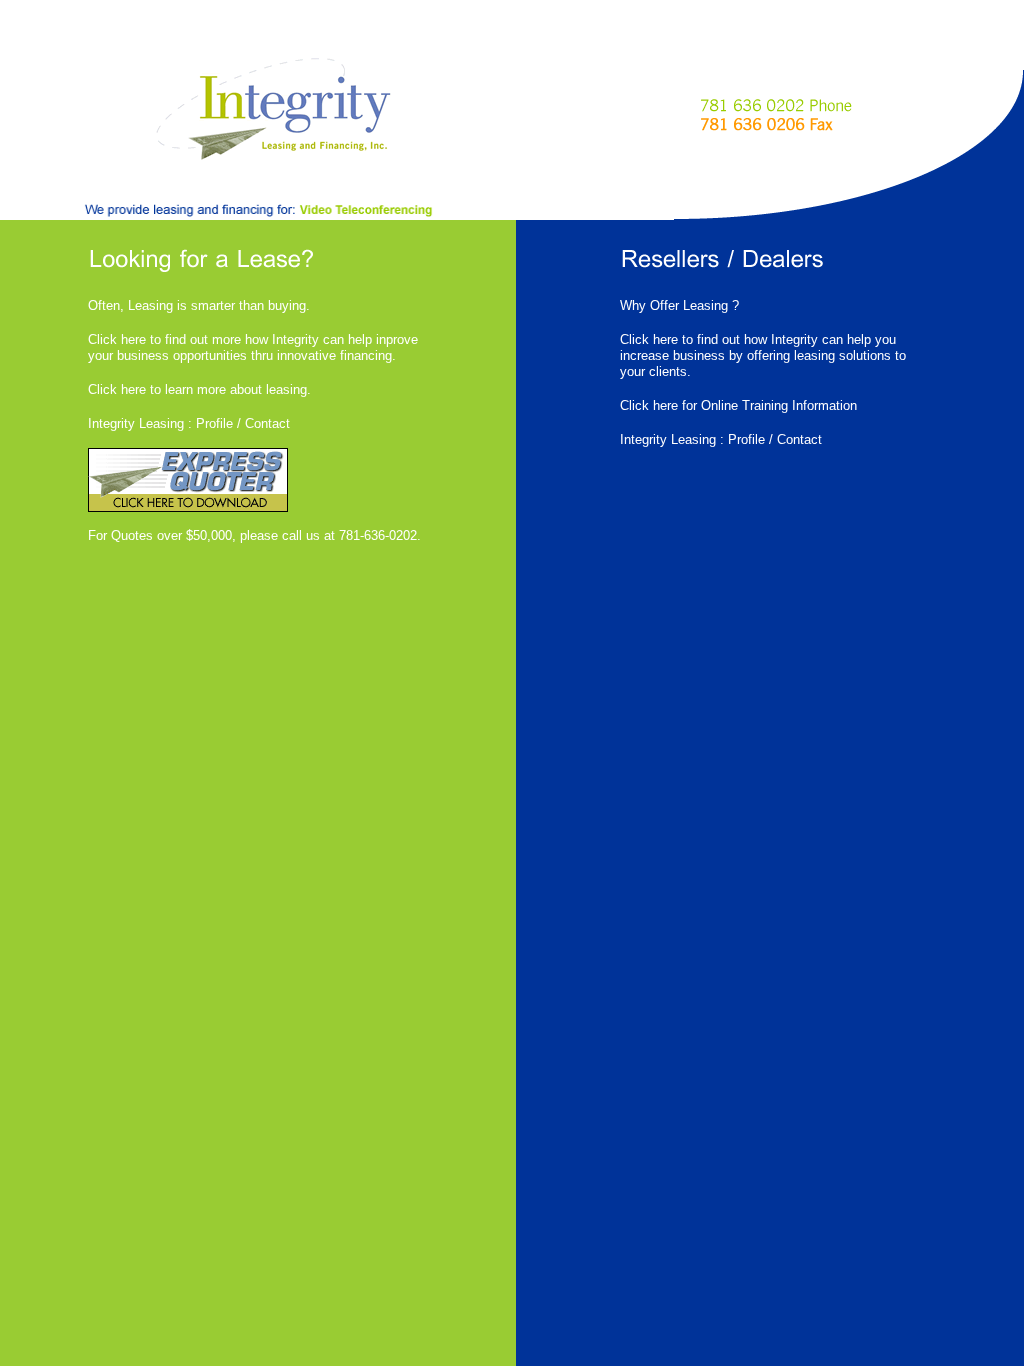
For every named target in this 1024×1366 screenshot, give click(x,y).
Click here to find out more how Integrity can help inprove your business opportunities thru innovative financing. (253, 347)
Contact (267, 423)
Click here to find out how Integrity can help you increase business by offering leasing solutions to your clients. (763, 355)
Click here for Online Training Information (738, 405)
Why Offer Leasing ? (679, 305)
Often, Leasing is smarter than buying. (199, 305)
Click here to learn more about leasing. (199, 389)
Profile (214, 423)
